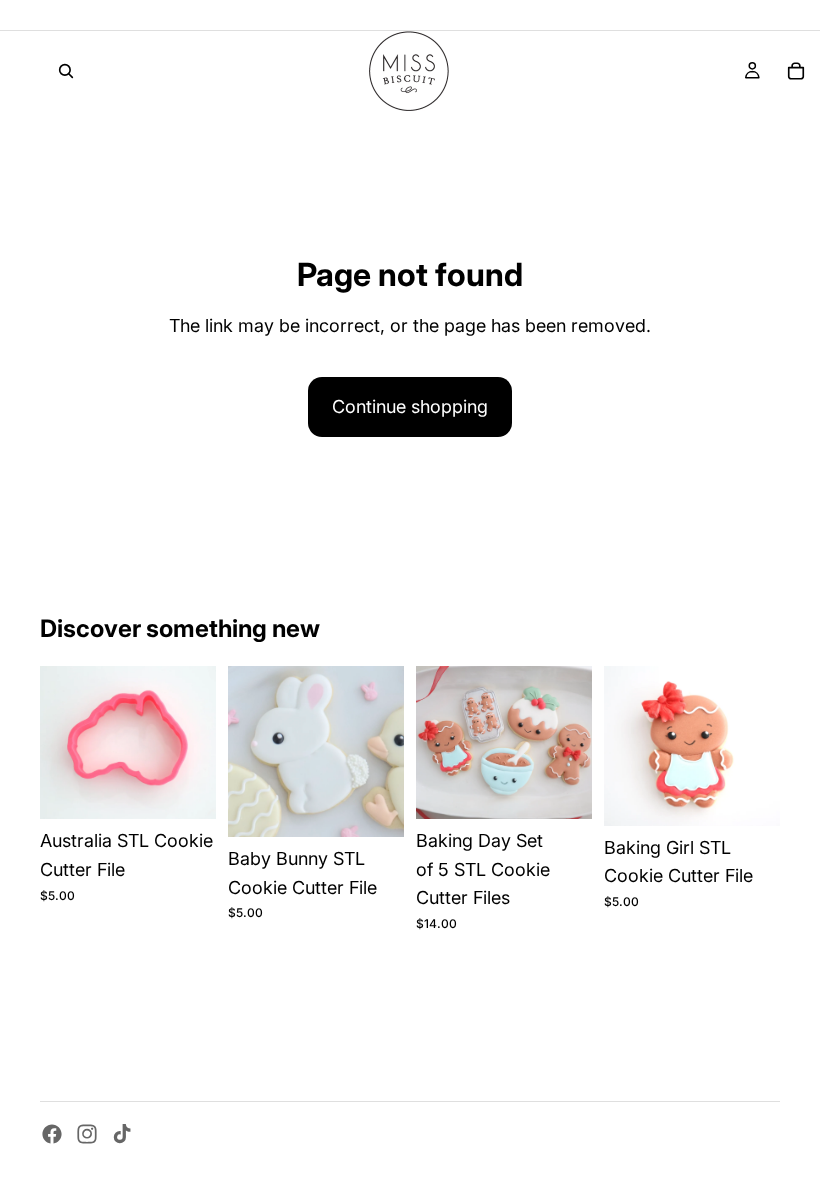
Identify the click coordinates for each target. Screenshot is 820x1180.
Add (202, 787)
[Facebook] (52, 1134)
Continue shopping (410, 406)
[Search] (66, 71)
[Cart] (796, 71)
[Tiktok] (122, 1134)
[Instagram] (87, 1134)
